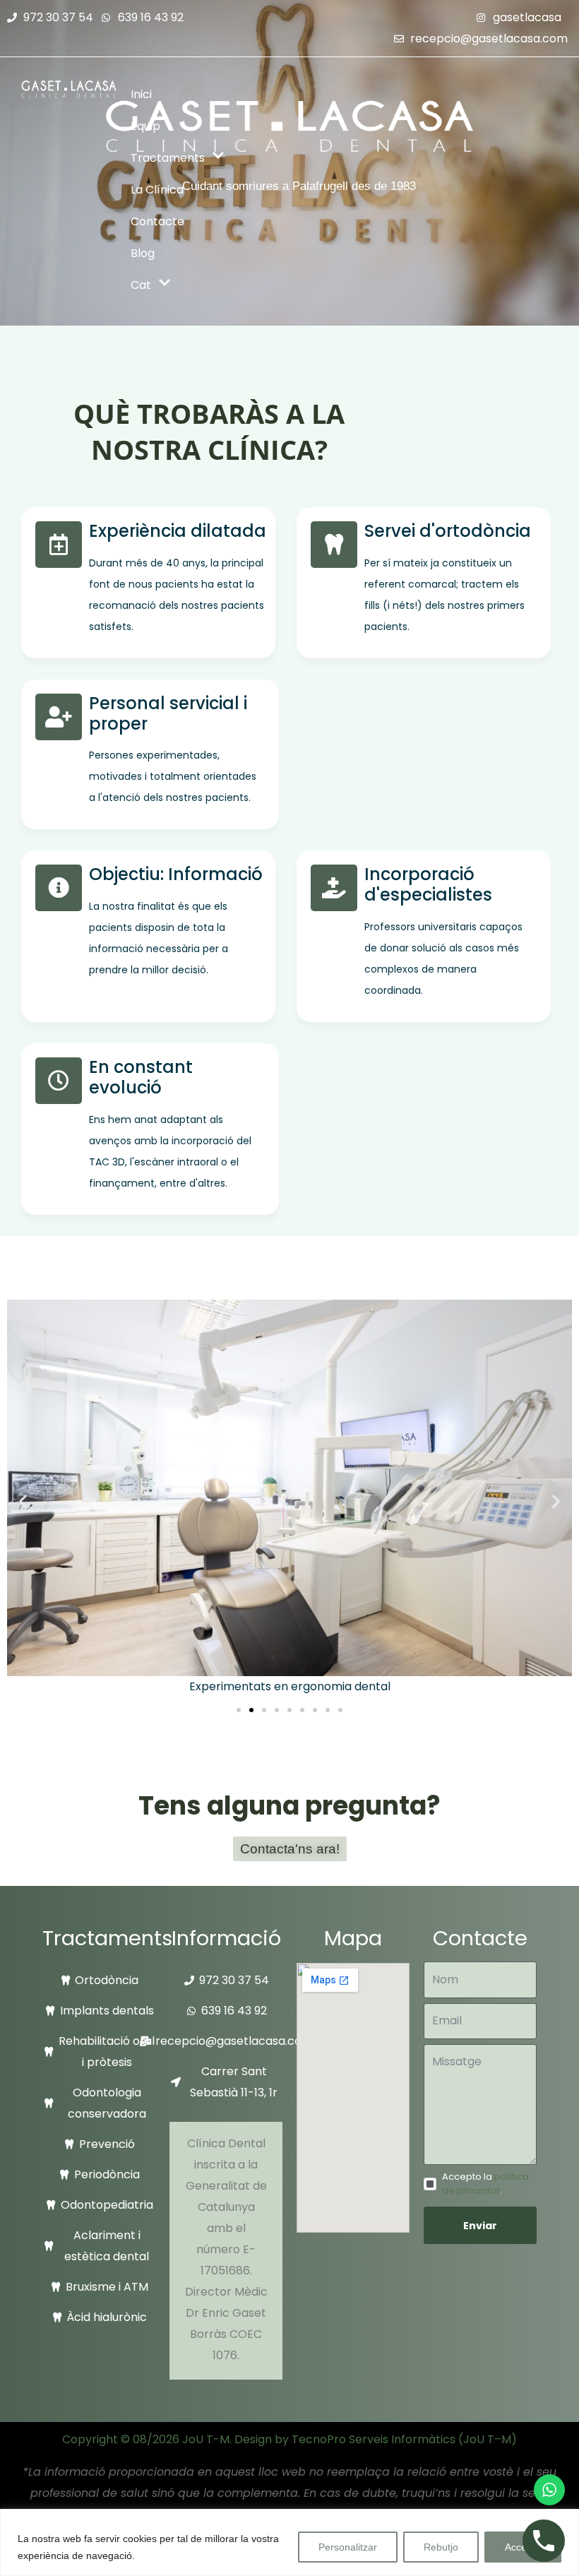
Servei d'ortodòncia (448, 531)
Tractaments (168, 158)
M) (509, 2439)
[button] (23, 1501)
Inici (141, 94)
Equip (145, 126)
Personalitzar (348, 2547)
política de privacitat (485, 2184)
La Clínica (157, 190)
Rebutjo (441, 2547)
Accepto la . (485, 2184)
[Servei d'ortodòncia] (334, 545)
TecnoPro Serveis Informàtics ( (377, 2439)
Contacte (157, 221)
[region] (289, 2542)
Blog (143, 253)
